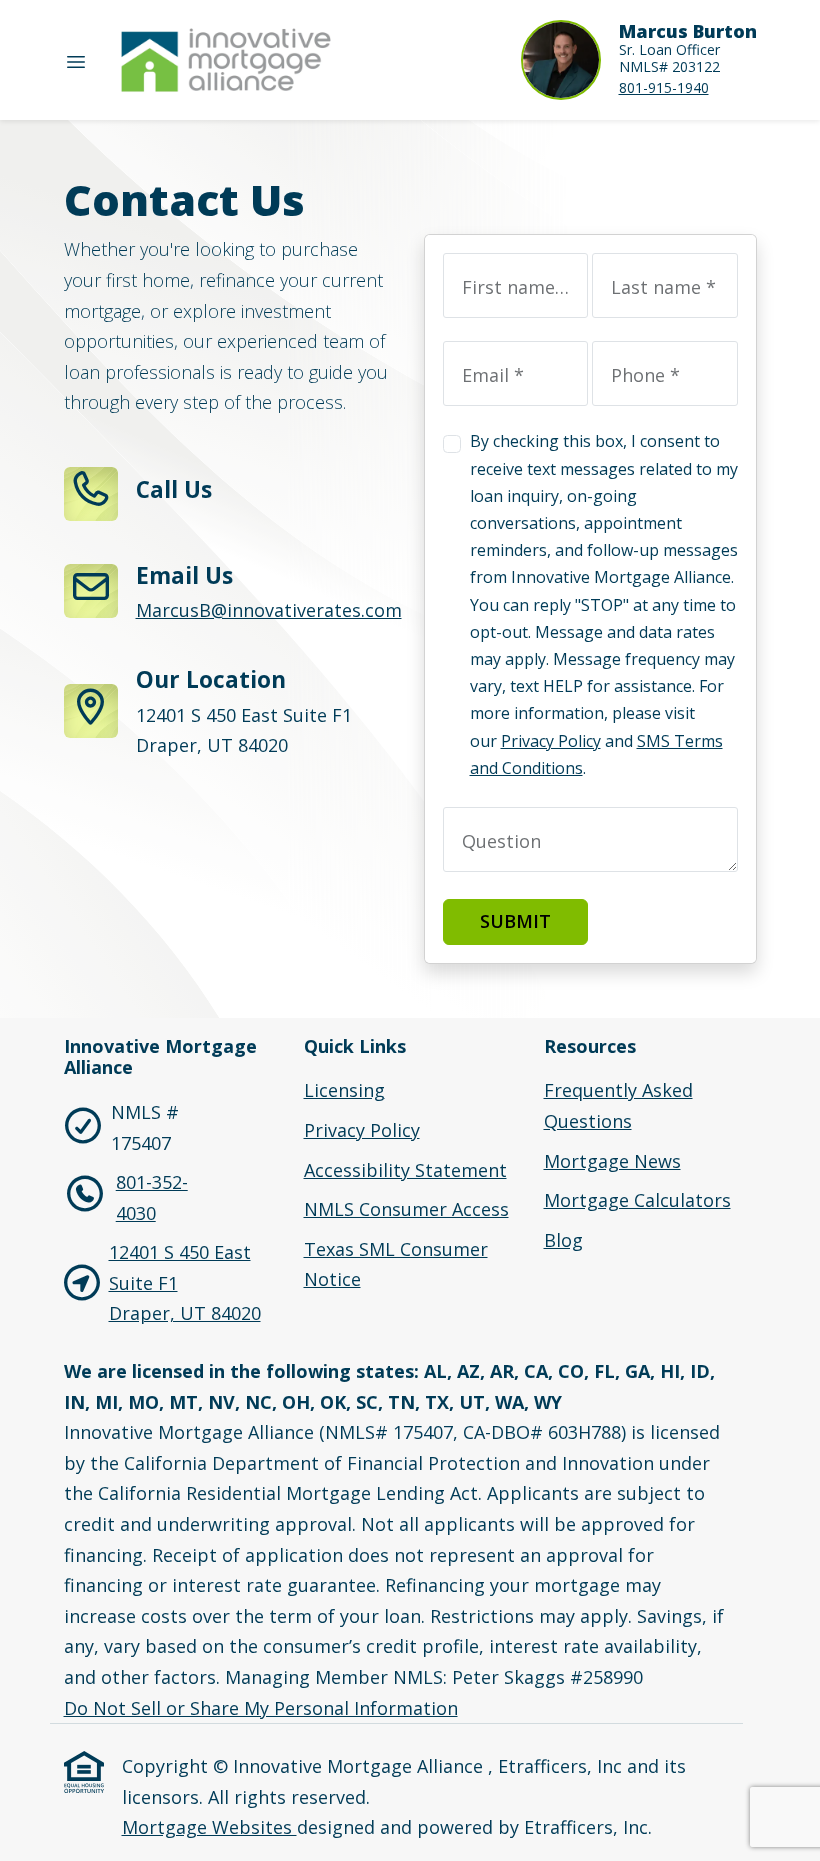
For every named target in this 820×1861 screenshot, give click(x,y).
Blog (563, 1240)
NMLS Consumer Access (406, 1209)
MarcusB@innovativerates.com (269, 610)
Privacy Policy (551, 741)
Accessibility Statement (405, 1170)
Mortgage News (612, 1161)
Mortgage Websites (209, 1827)
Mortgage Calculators (637, 1200)
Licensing (344, 1090)
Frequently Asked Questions (618, 1105)
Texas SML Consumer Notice (396, 1264)
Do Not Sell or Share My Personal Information (261, 1708)
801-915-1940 (664, 87)
